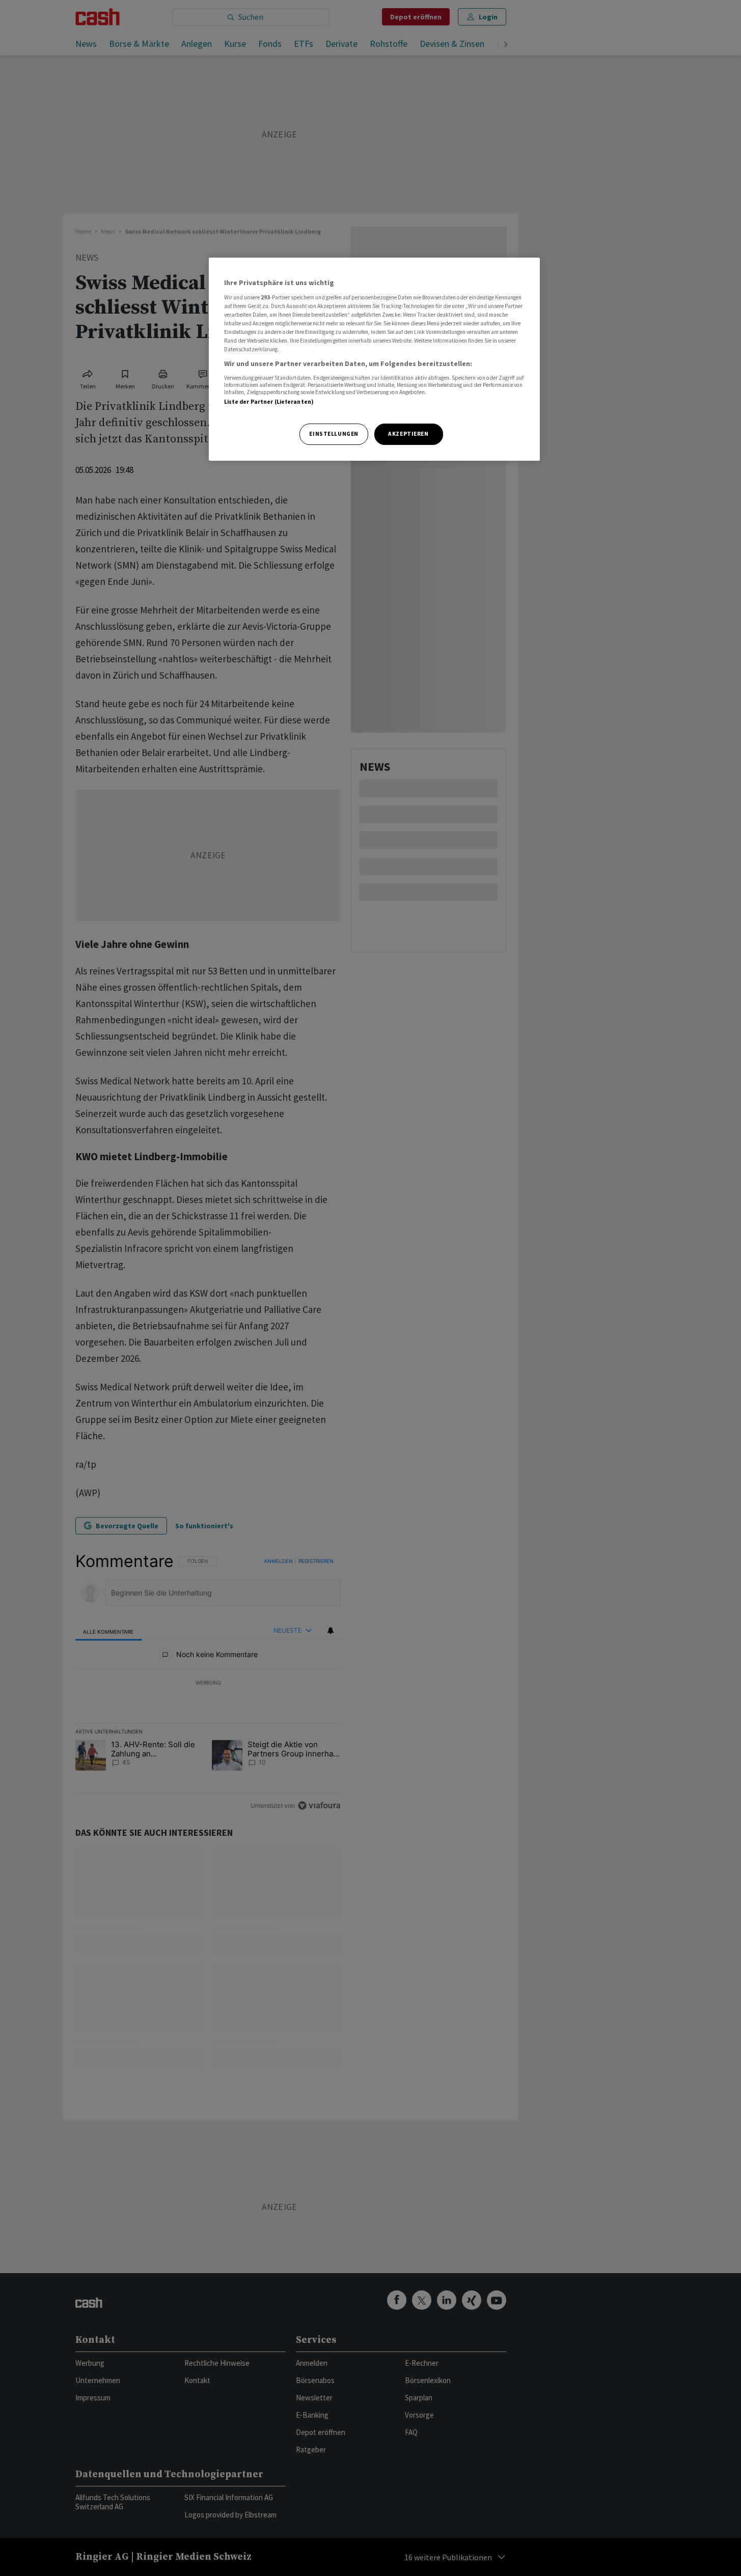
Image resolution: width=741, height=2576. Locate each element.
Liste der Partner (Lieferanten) (269, 402)
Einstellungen (334, 434)
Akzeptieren (408, 434)
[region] (374, 359)
